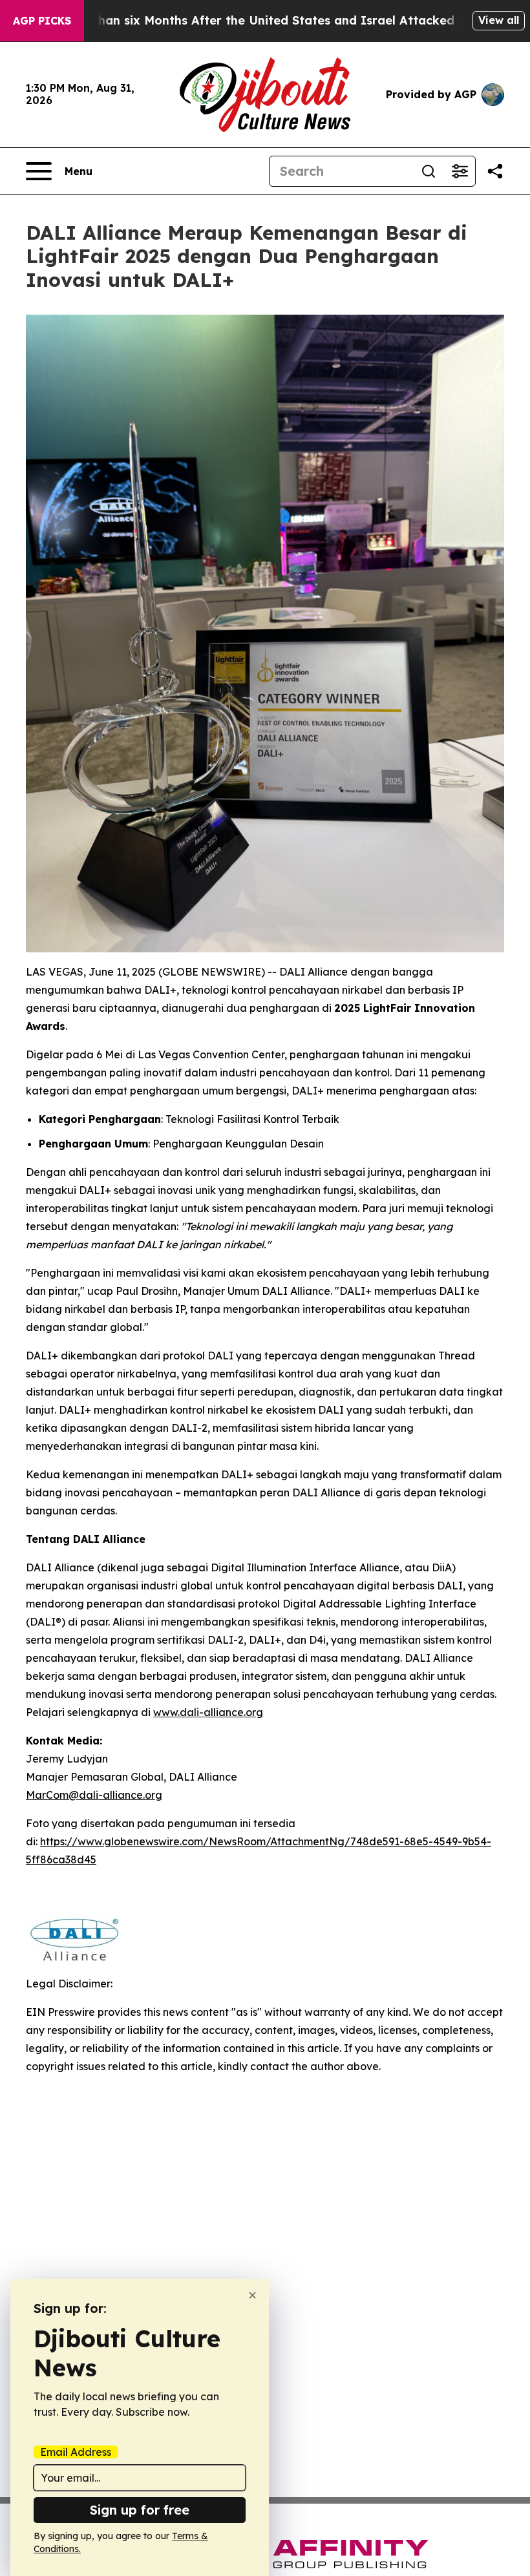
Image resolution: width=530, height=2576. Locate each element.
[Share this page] (495, 171)
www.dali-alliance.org (208, 1712)
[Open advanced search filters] (460, 171)
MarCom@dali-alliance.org (94, 1795)
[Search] (429, 171)
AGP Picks (42, 21)
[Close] (252, 2295)
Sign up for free (140, 2510)
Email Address (76, 2452)
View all (499, 20)
